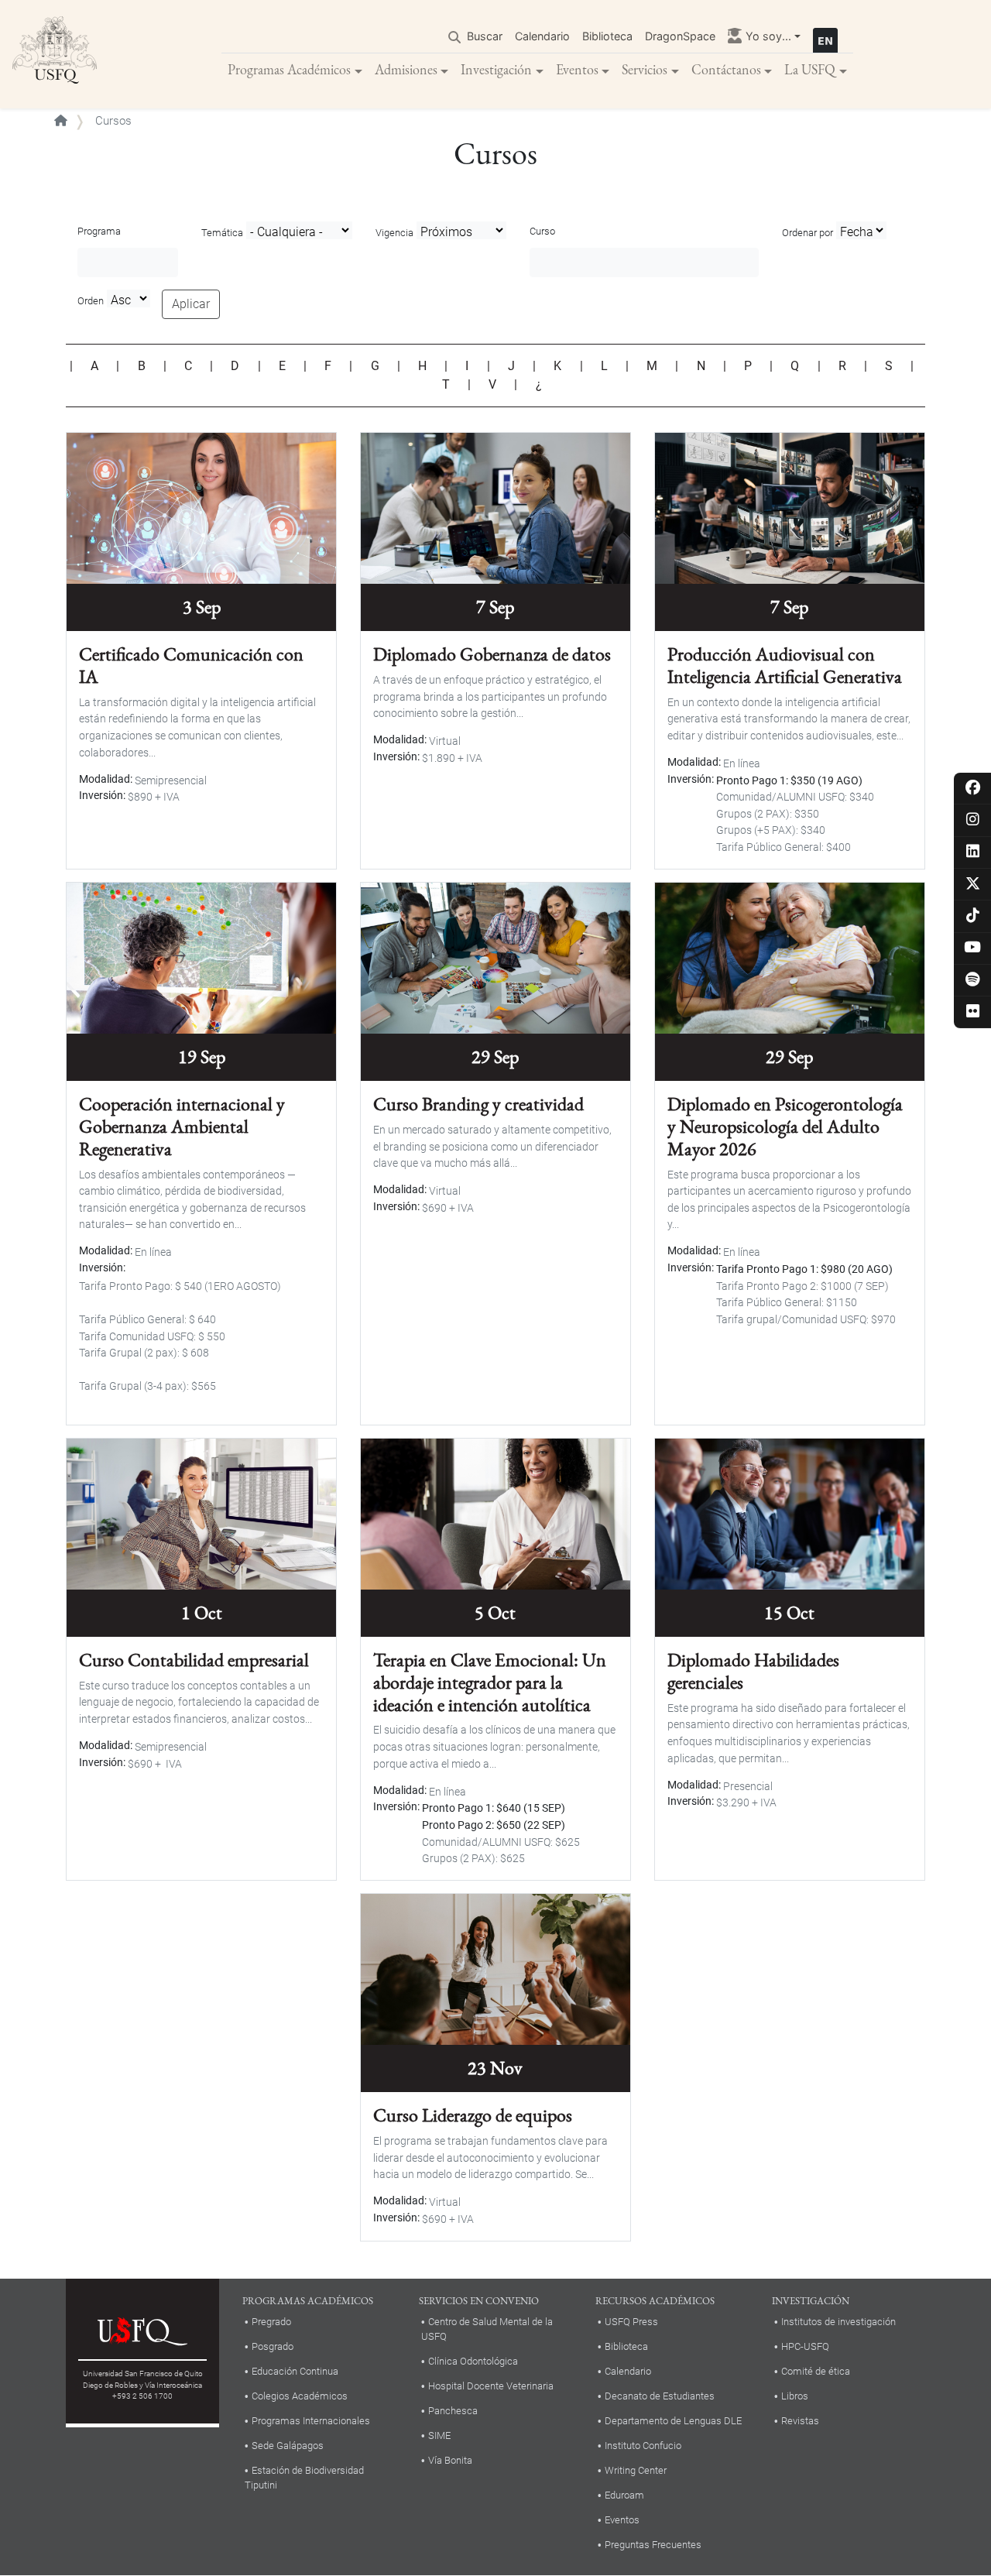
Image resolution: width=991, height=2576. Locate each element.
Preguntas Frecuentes (653, 2545)
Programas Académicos (289, 69)
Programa (99, 231)
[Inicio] (55, 54)
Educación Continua (295, 2371)
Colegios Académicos (300, 2396)
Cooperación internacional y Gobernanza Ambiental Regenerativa (182, 1126)
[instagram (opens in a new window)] (973, 820)
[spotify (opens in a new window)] (973, 981)
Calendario (542, 36)
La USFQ (810, 69)
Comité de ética (816, 2371)
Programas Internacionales (311, 2421)
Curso (542, 231)
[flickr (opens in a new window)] (973, 1012)
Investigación (496, 69)
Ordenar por (808, 233)
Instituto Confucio (643, 2446)
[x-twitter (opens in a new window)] (973, 885)
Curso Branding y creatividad (478, 1104)
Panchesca (453, 2411)
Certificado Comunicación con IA (191, 665)
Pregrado (271, 2322)
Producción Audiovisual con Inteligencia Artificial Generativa (785, 665)
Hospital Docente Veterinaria (491, 2386)
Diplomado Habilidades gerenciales (753, 1671)
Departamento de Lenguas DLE (673, 2421)
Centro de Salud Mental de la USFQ (487, 2329)
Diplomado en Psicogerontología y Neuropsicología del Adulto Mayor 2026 (785, 1126)
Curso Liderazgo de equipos (473, 2115)
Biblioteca (607, 36)
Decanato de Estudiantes (660, 2396)
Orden (91, 301)
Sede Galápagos (288, 2446)
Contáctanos (726, 69)
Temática (222, 233)
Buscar (485, 36)
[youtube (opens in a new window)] (973, 948)
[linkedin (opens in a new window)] (973, 852)
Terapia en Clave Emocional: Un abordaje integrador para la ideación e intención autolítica (490, 1682)
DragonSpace (680, 36)
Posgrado (273, 2346)
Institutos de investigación (838, 2322)
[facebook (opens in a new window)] (973, 789)
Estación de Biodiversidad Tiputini (304, 2478)
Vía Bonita (450, 2460)
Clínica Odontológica (473, 2361)
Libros (795, 2396)
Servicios (645, 69)
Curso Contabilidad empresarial (194, 1660)
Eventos (577, 69)
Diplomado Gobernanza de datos (492, 654)
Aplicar (191, 304)
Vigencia (394, 233)
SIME (439, 2435)
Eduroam (624, 2495)
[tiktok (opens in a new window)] (973, 916)
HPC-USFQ (805, 2346)
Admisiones (406, 69)
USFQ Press (631, 2322)
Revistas (800, 2421)
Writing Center (636, 2470)
